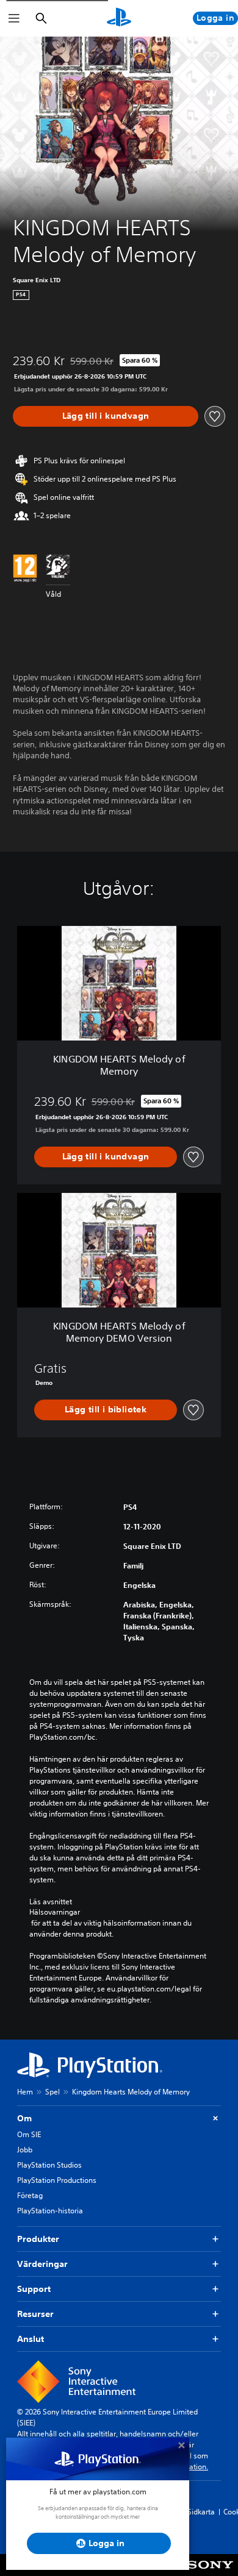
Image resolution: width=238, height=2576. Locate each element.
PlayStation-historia (50, 2211)
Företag (30, 2195)
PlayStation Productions (57, 2180)
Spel (52, 2092)
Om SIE (29, 2134)
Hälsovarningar (55, 1912)
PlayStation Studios (49, 2165)
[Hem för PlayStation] (119, 18)
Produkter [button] (38, 2239)
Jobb (25, 2150)
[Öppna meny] (14, 18)
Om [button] (24, 2118)
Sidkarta (201, 2512)
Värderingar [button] (42, 2264)
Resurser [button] (35, 2314)
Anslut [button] (31, 2339)
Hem (25, 2092)
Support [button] (34, 2289)
